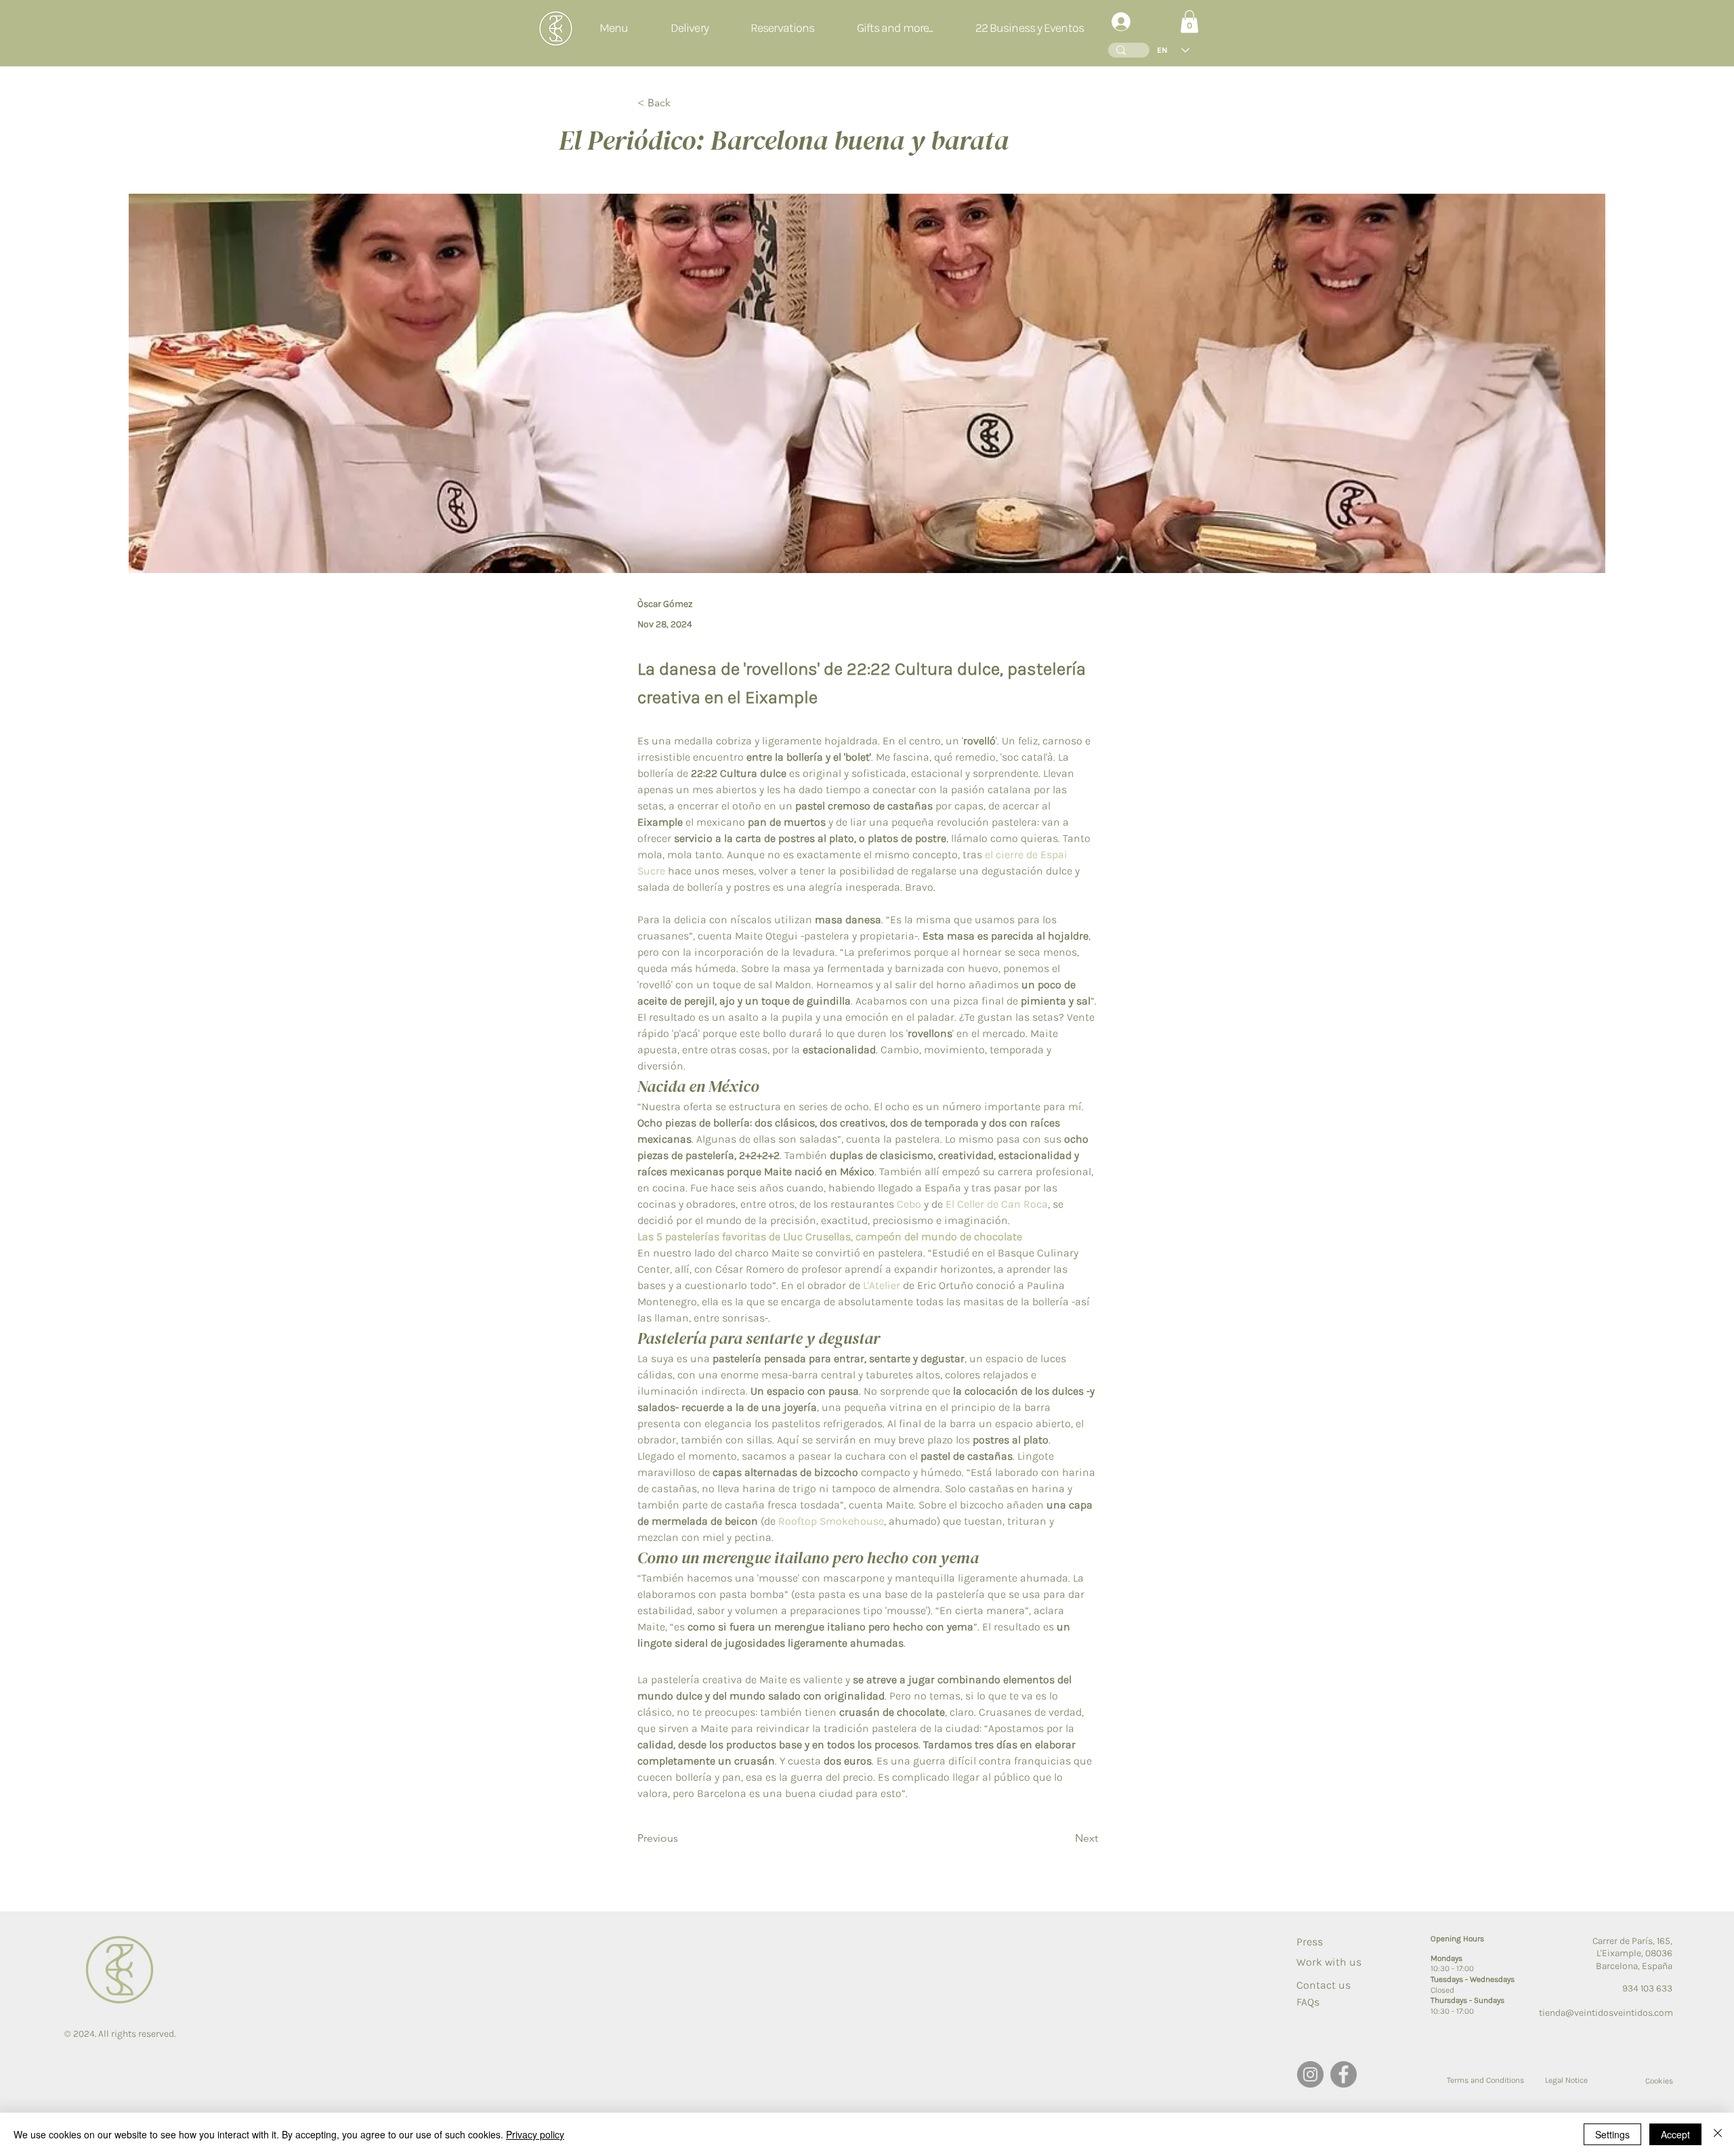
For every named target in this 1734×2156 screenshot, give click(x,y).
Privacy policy (535, 2134)
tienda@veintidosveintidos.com (1606, 2013)
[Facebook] (1344, 2074)
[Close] (1718, 2134)
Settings (1612, 2134)
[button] (783, 28)
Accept (1675, 2134)
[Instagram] (1310, 2074)
